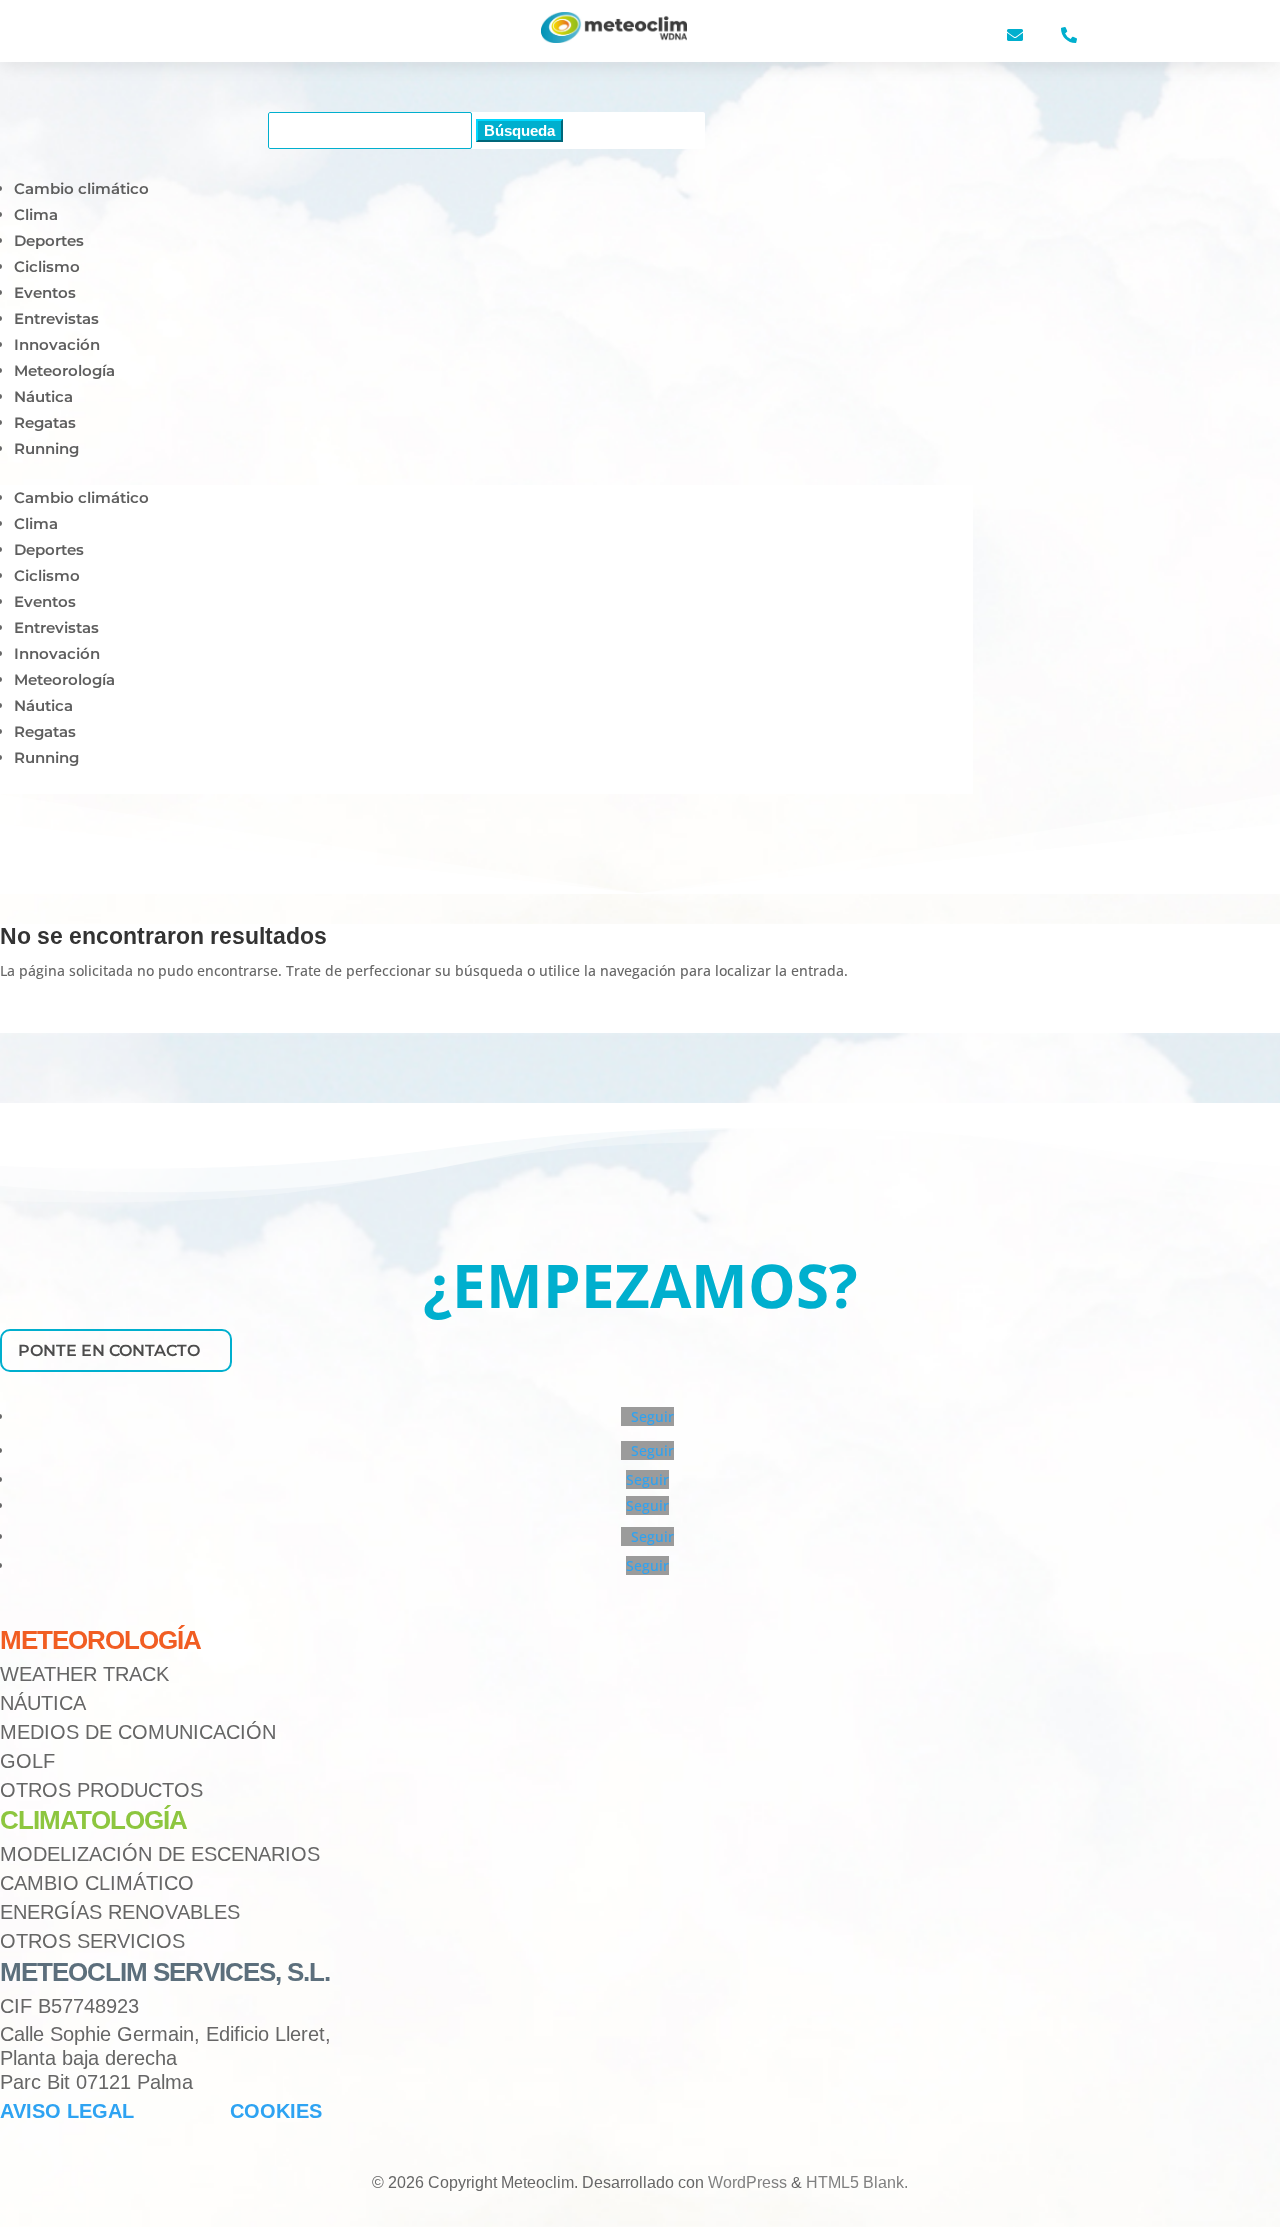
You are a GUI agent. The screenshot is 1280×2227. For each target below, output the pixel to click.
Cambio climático (81, 188)
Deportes (49, 240)
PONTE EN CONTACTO (109, 1350)
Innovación (57, 344)
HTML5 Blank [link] (855, 2182)
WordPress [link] (747, 2182)
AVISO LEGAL (67, 2111)
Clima (36, 214)
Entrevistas (56, 318)
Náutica (43, 396)
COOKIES (276, 2111)
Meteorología (64, 370)
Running (46, 448)
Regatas (45, 422)
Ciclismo (47, 266)
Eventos (45, 292)
